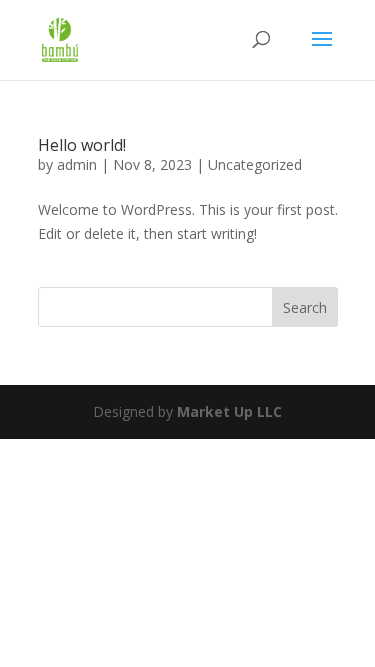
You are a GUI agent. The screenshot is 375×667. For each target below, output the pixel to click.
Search (305, 307)
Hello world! (82, 145)
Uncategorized (255, 164)
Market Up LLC (229, 411)
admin (77, 164)
